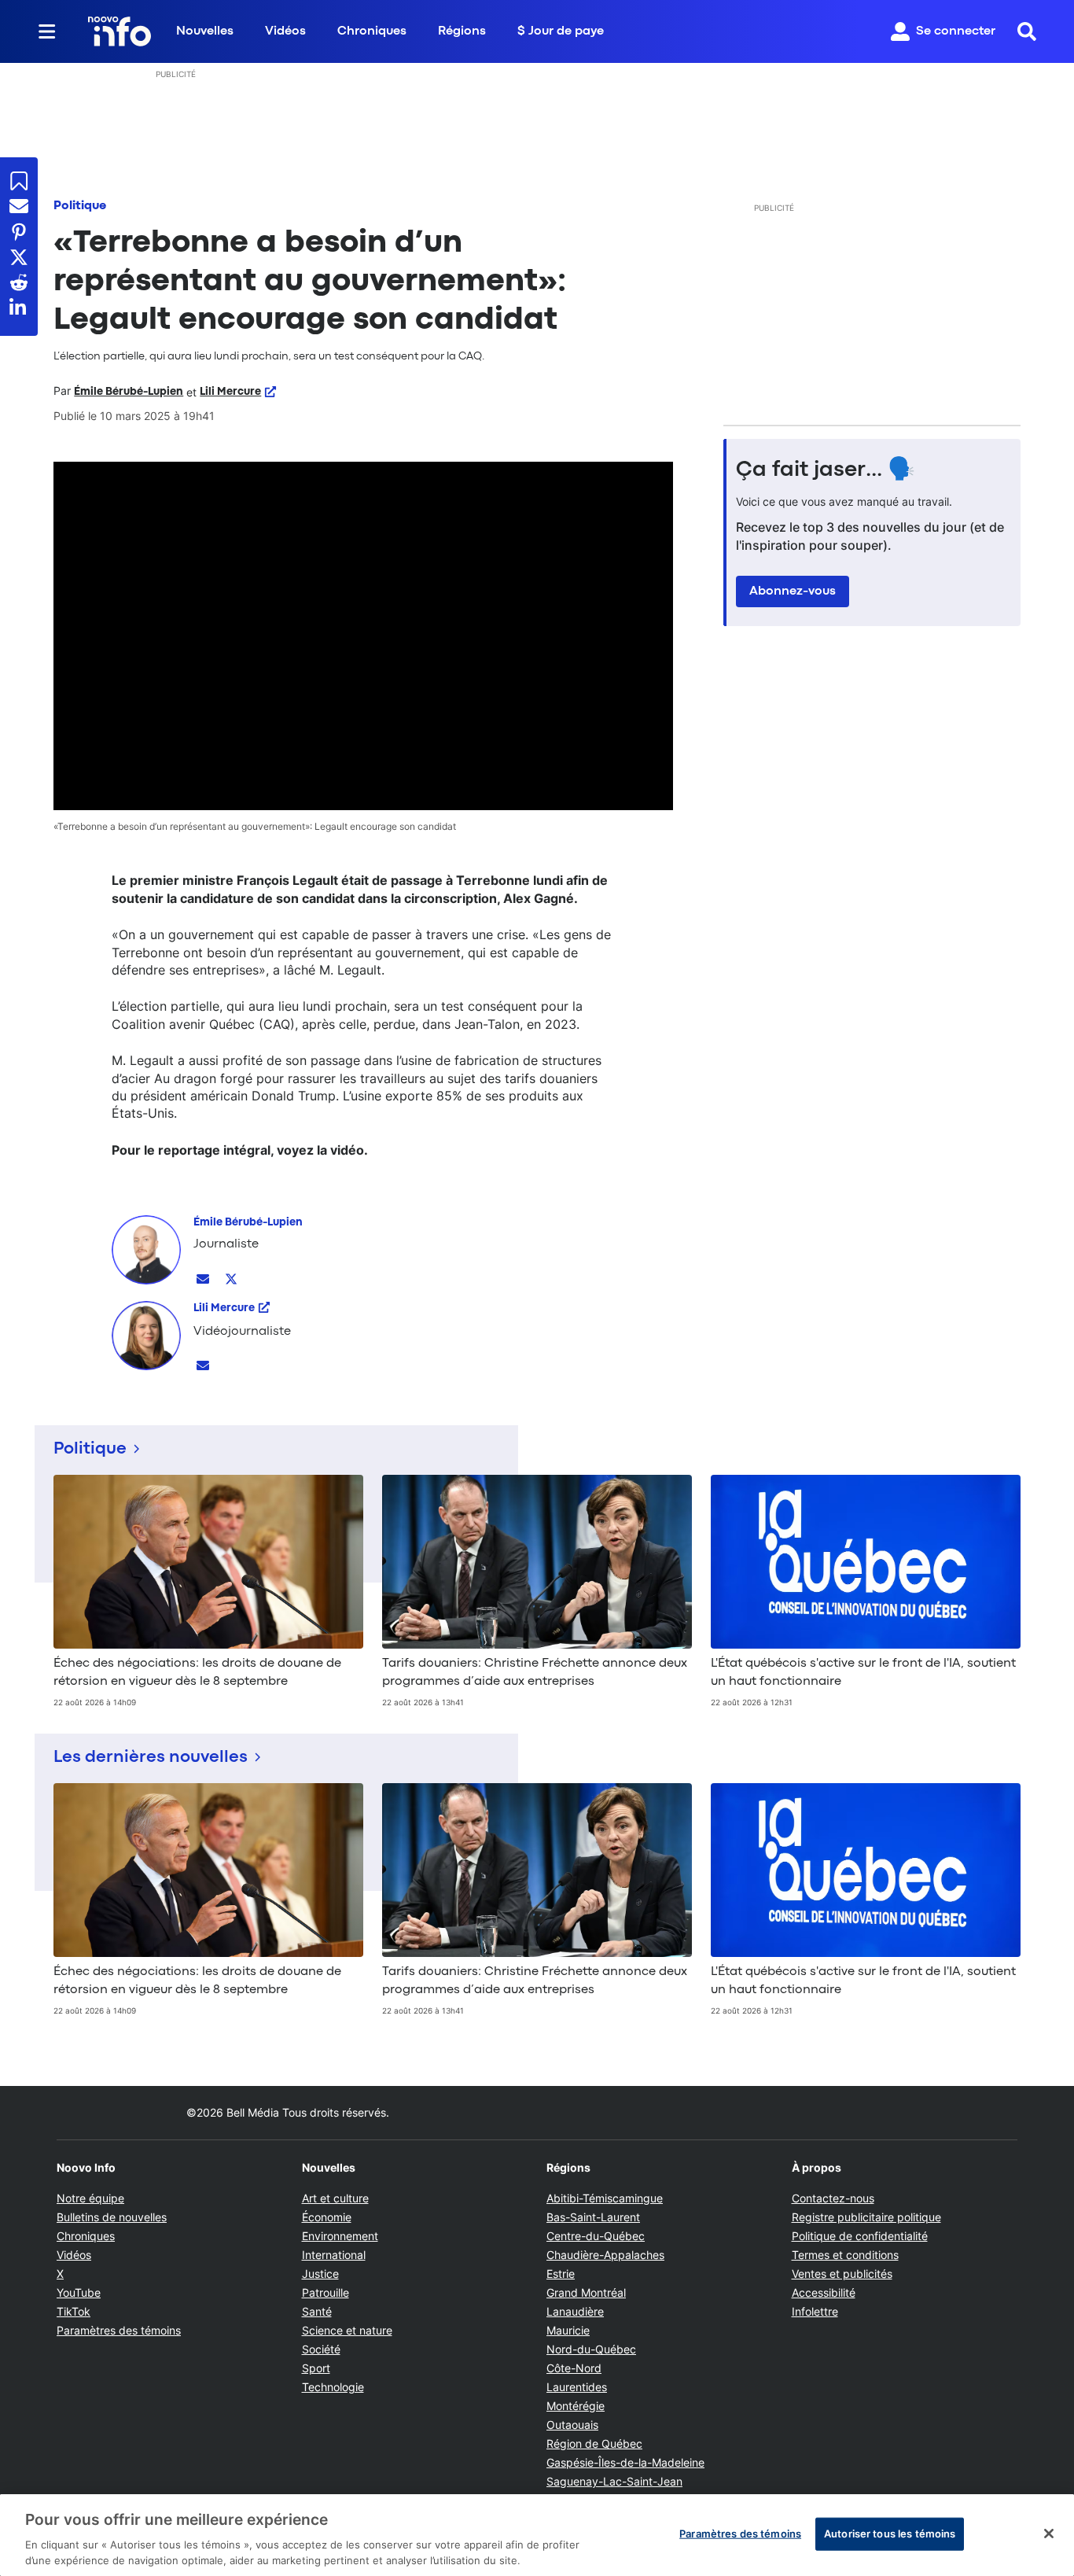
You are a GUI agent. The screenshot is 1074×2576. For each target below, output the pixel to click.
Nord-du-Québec (591, 2349)
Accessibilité (824, 2292)
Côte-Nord (574, 2368)
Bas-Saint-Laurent (593, 2217)
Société (321, 2349)
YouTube (79, 2292)
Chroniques (372, 31)
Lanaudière (575, 2311)
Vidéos (285, 31)
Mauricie (568, 2330)
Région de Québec (594, 2443)
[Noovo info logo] (120, 31)
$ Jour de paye (561, 31)
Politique (80, 206)
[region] (537, 2535)
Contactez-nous (833, 2198)
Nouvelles (205, 31)
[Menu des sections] (47, 31)
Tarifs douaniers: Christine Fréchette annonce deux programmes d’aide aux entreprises (535, 1672)
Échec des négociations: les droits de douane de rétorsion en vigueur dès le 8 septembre (197, 1672)
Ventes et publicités (842, 2274)
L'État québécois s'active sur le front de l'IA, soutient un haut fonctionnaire (863, 1672)
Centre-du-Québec (596, 2236)
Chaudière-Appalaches (605, 2255)
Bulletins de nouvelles (112, 2217)
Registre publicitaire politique (866, 2217)
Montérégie (576, 2406)
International (334, 2255)
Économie (327, 2217)
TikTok (74, 2311)
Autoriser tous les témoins (890, 2534)
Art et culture (335, 2198)
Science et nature (347, 2330)
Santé (317, 2311)
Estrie (561, 2274)
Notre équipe (90, 2198)
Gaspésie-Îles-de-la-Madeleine (625, 2462)
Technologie (333, 2387)
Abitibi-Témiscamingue (605, 2198)
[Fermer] (1049, 2534)
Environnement (340, 2236)
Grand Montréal (586, 2292)
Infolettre (815, 2311)
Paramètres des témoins (119, 2331)
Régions (462, 31)
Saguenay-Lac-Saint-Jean (614, 2481)
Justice (320, 2274)
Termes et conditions (845, 2255)
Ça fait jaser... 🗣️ (826, 470)
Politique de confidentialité (860, 2236)
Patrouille (326, 2292)
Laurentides (577, 2387)
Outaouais (572, 2425)
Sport (316, 2368)
